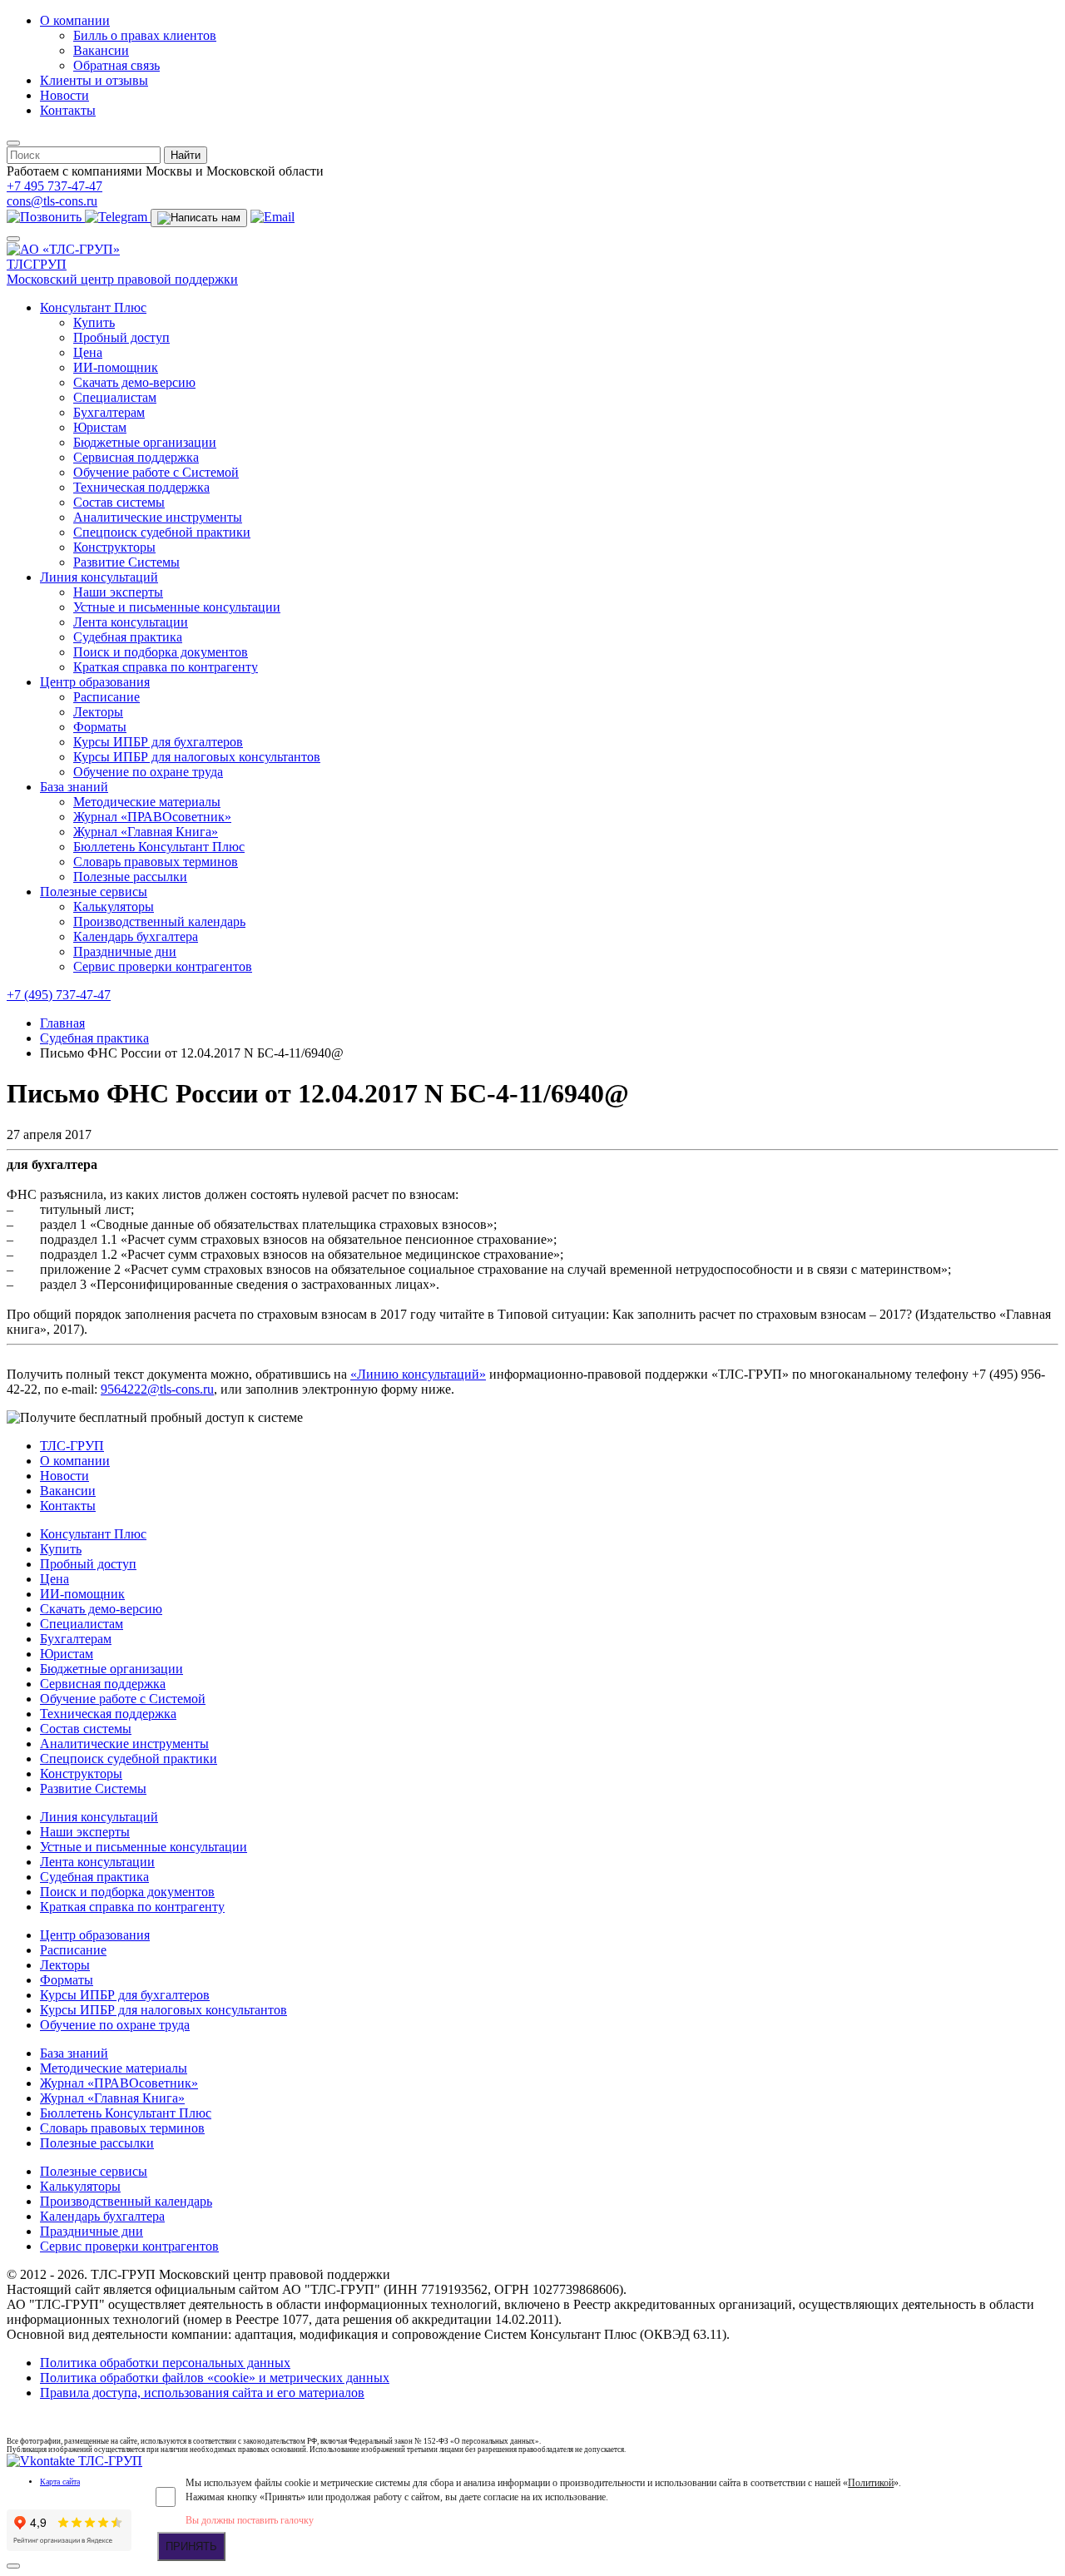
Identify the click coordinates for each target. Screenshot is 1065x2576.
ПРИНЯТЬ (191, 2546)
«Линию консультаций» (418, 1374)
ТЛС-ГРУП (72, 1446)
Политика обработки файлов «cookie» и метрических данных (215, 2378)
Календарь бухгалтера (136, 936)
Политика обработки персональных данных (165, 2363)
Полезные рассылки (130, 877)
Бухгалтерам (109, 412)
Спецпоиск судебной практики (162, 532)
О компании (75, 20)
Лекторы (98, 712)
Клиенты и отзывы (94, 80)
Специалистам (115, 397)
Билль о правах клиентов (145, 35)
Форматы (100, 727)
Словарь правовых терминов (156, 862)
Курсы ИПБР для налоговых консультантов (197, 757)
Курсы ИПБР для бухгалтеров (158, 742)
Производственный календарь (159, 921)
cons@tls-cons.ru (52, 201)
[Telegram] (118, 217)
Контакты (68, 110)
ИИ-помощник (116, 367)
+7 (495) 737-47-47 (59, 995)
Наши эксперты (118, 592)
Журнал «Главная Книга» (146, 832)
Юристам (100, 427)
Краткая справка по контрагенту (166, 667)
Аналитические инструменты (158, 517)
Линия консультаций (99, 577)
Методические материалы (147, 802)
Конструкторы (114, 547)
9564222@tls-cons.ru (157, 1389)
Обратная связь (116, 65)
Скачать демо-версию (134, 382)
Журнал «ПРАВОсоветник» (152, 817)
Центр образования (95, 682)
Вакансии (101, 50)
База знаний (74, 787)
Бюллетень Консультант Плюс (159, 847)
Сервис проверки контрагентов (163, 966)
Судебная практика (128, 637)
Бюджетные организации (145, 442)
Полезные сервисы (94, 892)
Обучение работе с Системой (156, 472)
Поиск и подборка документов (161, 652)
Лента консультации (131, 622)
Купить (94, 322)
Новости (64, 95)
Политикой (871, 2483)
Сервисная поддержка (136, 457)
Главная (62, 1023)
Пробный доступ (121, 337)
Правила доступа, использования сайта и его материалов (202, 2393)
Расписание (106, 697)
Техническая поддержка (141, 487)
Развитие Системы (126, 562)
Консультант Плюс (93, 307)
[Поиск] (13, 143)
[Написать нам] (199, 218)
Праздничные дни (125, 951)
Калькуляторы (114, 907)
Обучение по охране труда (148, 772)
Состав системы (119, 502)
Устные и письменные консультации (177, 607)
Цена (88, 352)
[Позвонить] (46, 217)
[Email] (272, 217)
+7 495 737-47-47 (54, 186)
